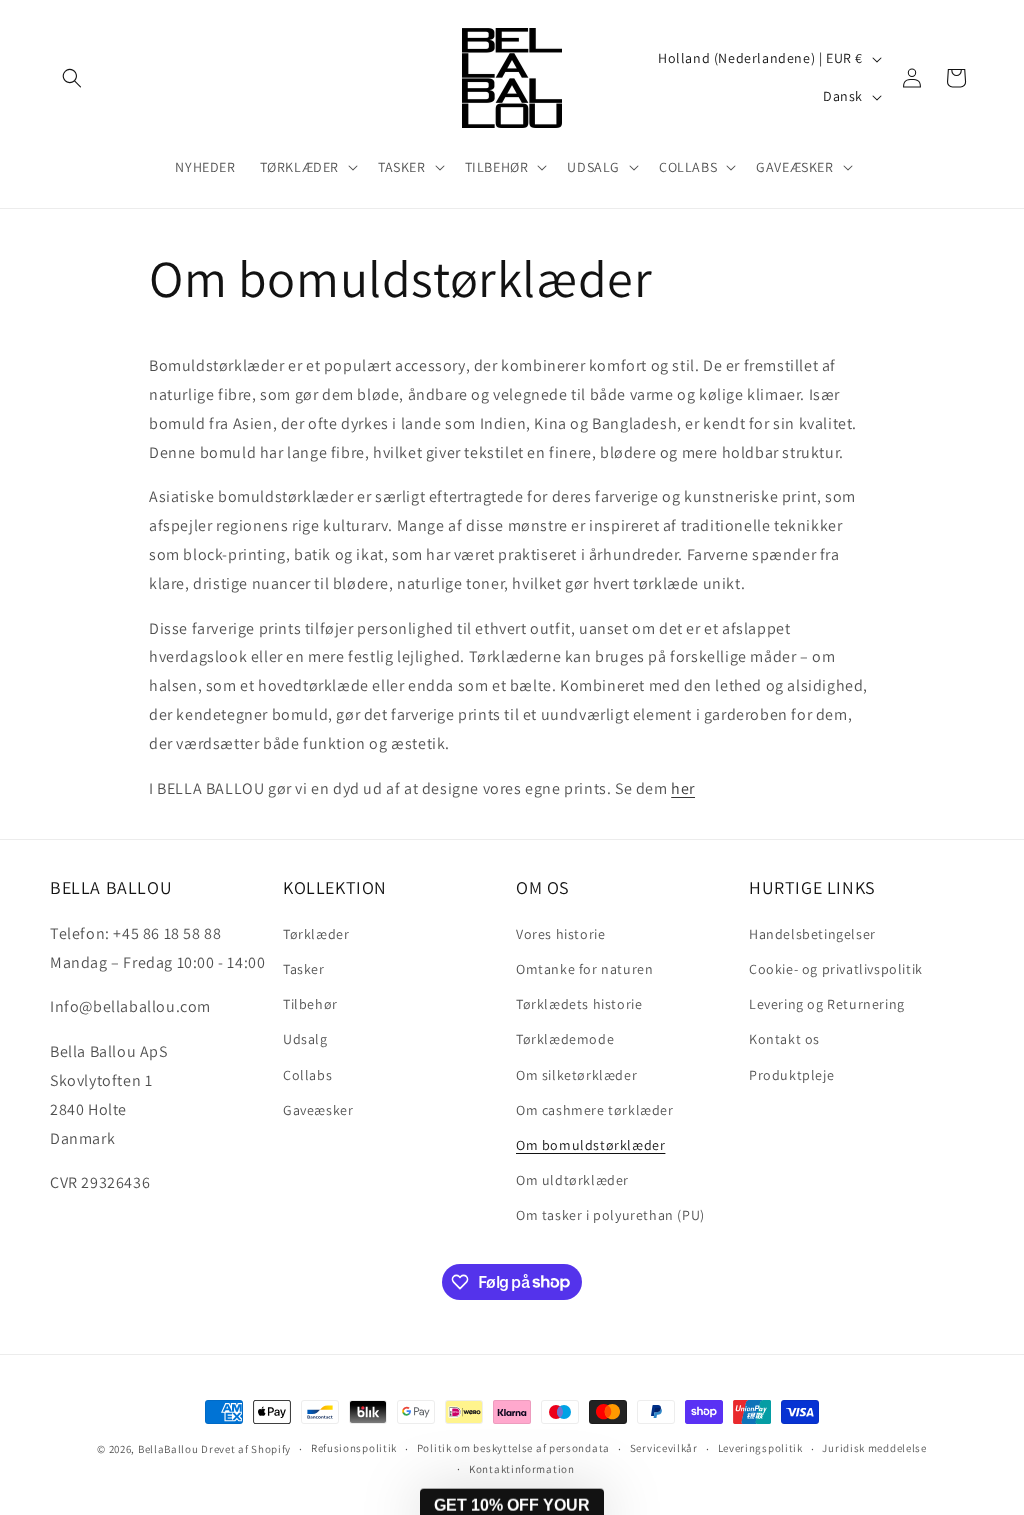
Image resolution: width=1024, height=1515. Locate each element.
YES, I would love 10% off (660, 1355)
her (683, 788)
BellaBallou (168, 1449)
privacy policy (678, 1414)
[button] (72, 78)
